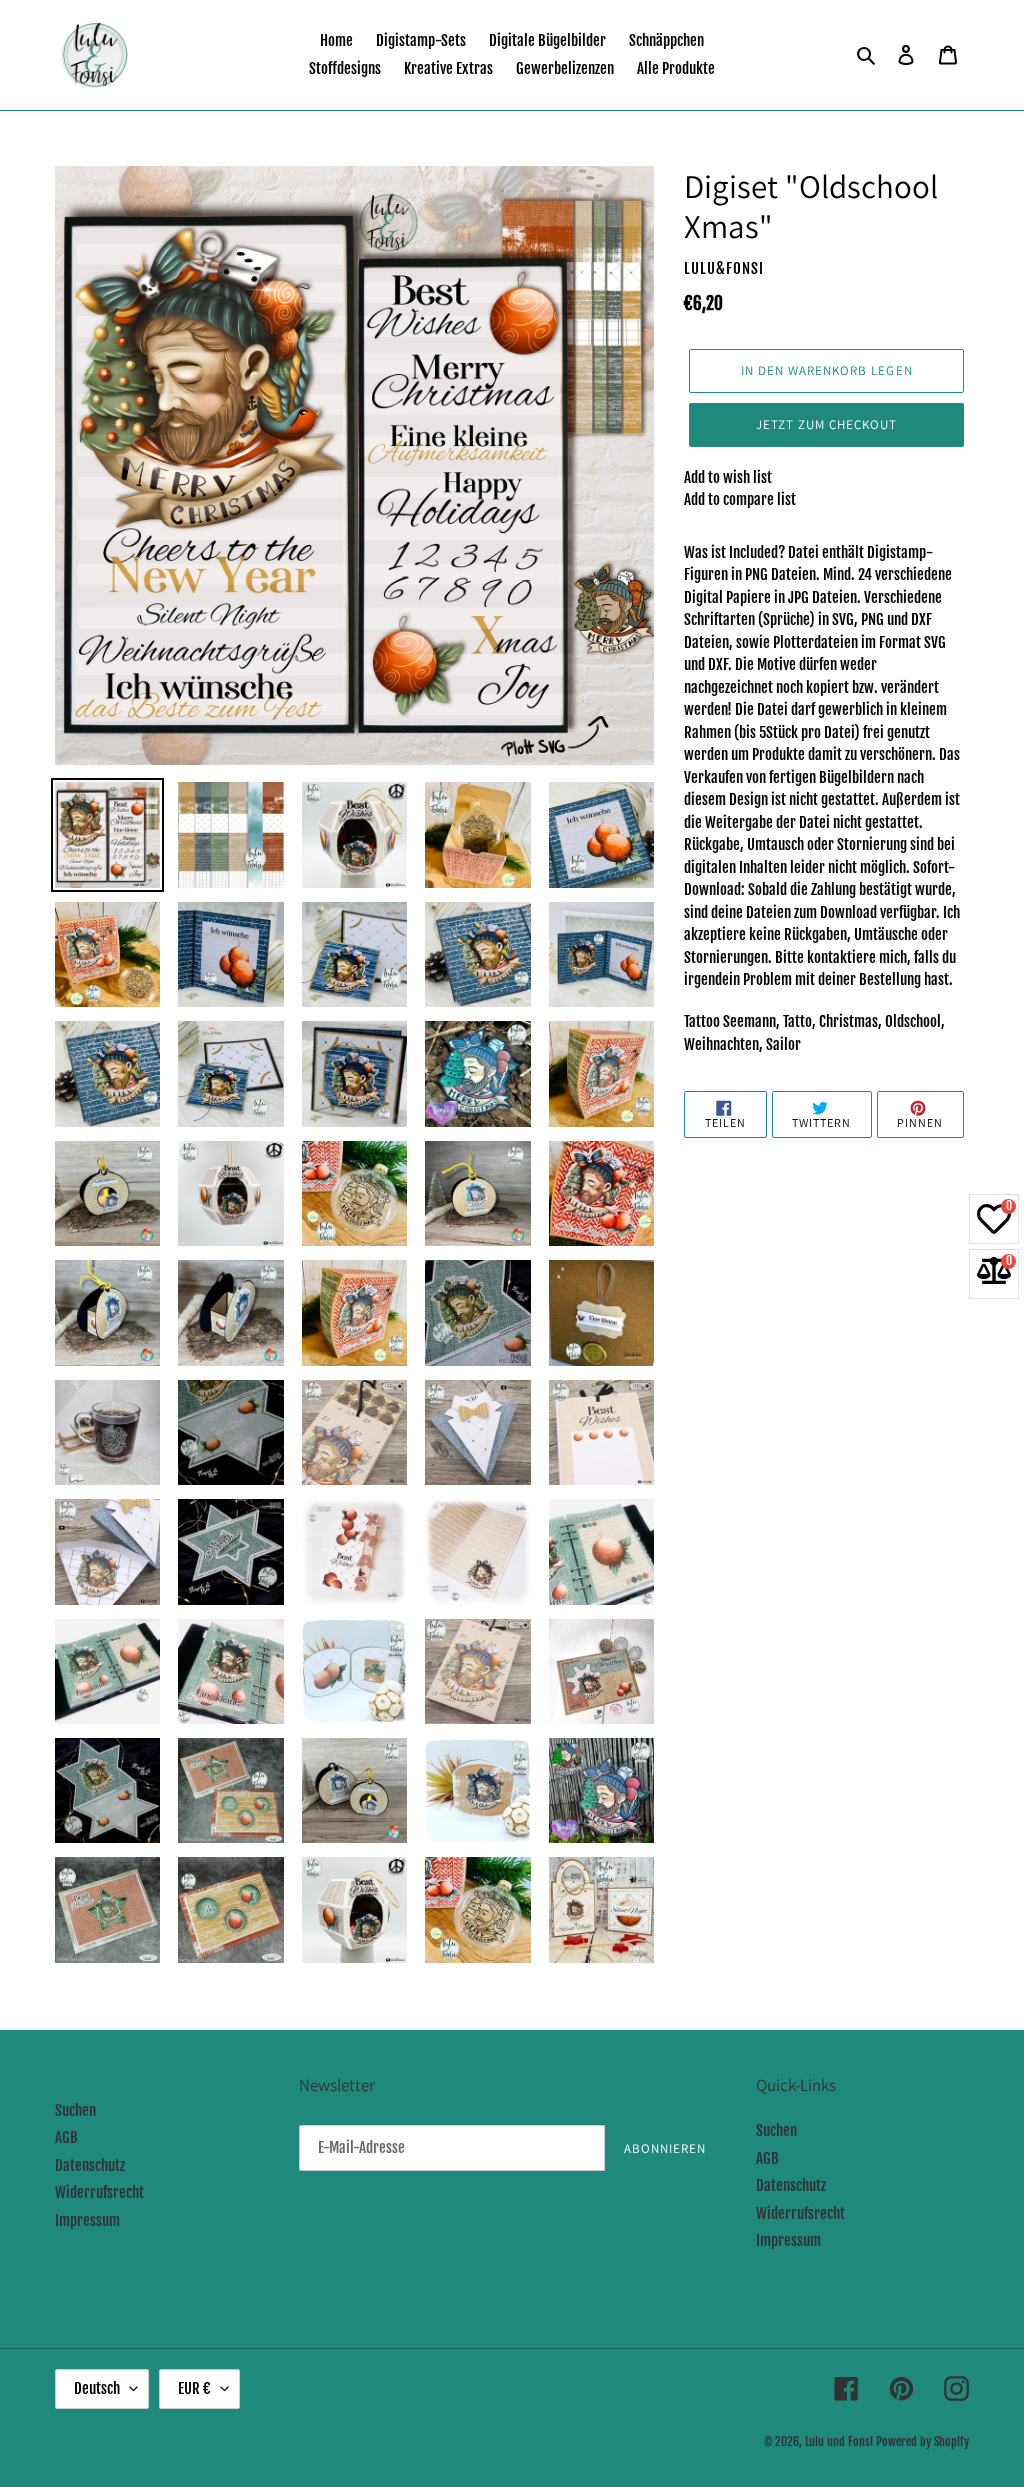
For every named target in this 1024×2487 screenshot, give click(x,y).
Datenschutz (90, 2165)
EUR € (194, 2388)
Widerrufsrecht (99, 2192)
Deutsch (97, 2388)
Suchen (75, 2110)
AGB (66, 2137)
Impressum (87, 2220)
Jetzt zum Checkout (827, 424)
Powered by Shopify (922, 2441)
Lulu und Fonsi (839, 2441)
